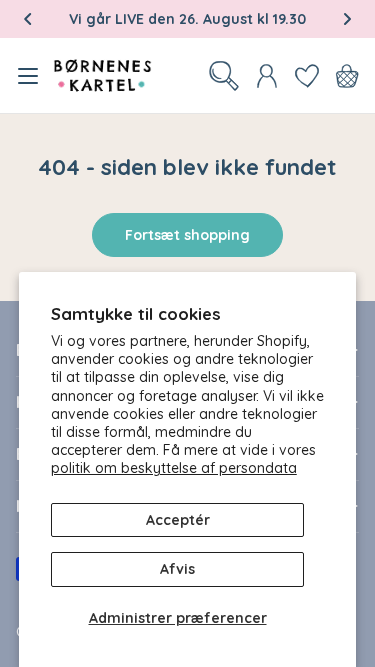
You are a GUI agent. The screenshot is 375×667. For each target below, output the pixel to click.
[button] (28, 19)
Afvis (177, 569)
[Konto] (267, 76)
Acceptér (178, 520)
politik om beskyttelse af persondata (174, 468)
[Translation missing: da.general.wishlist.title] (307, 76)
